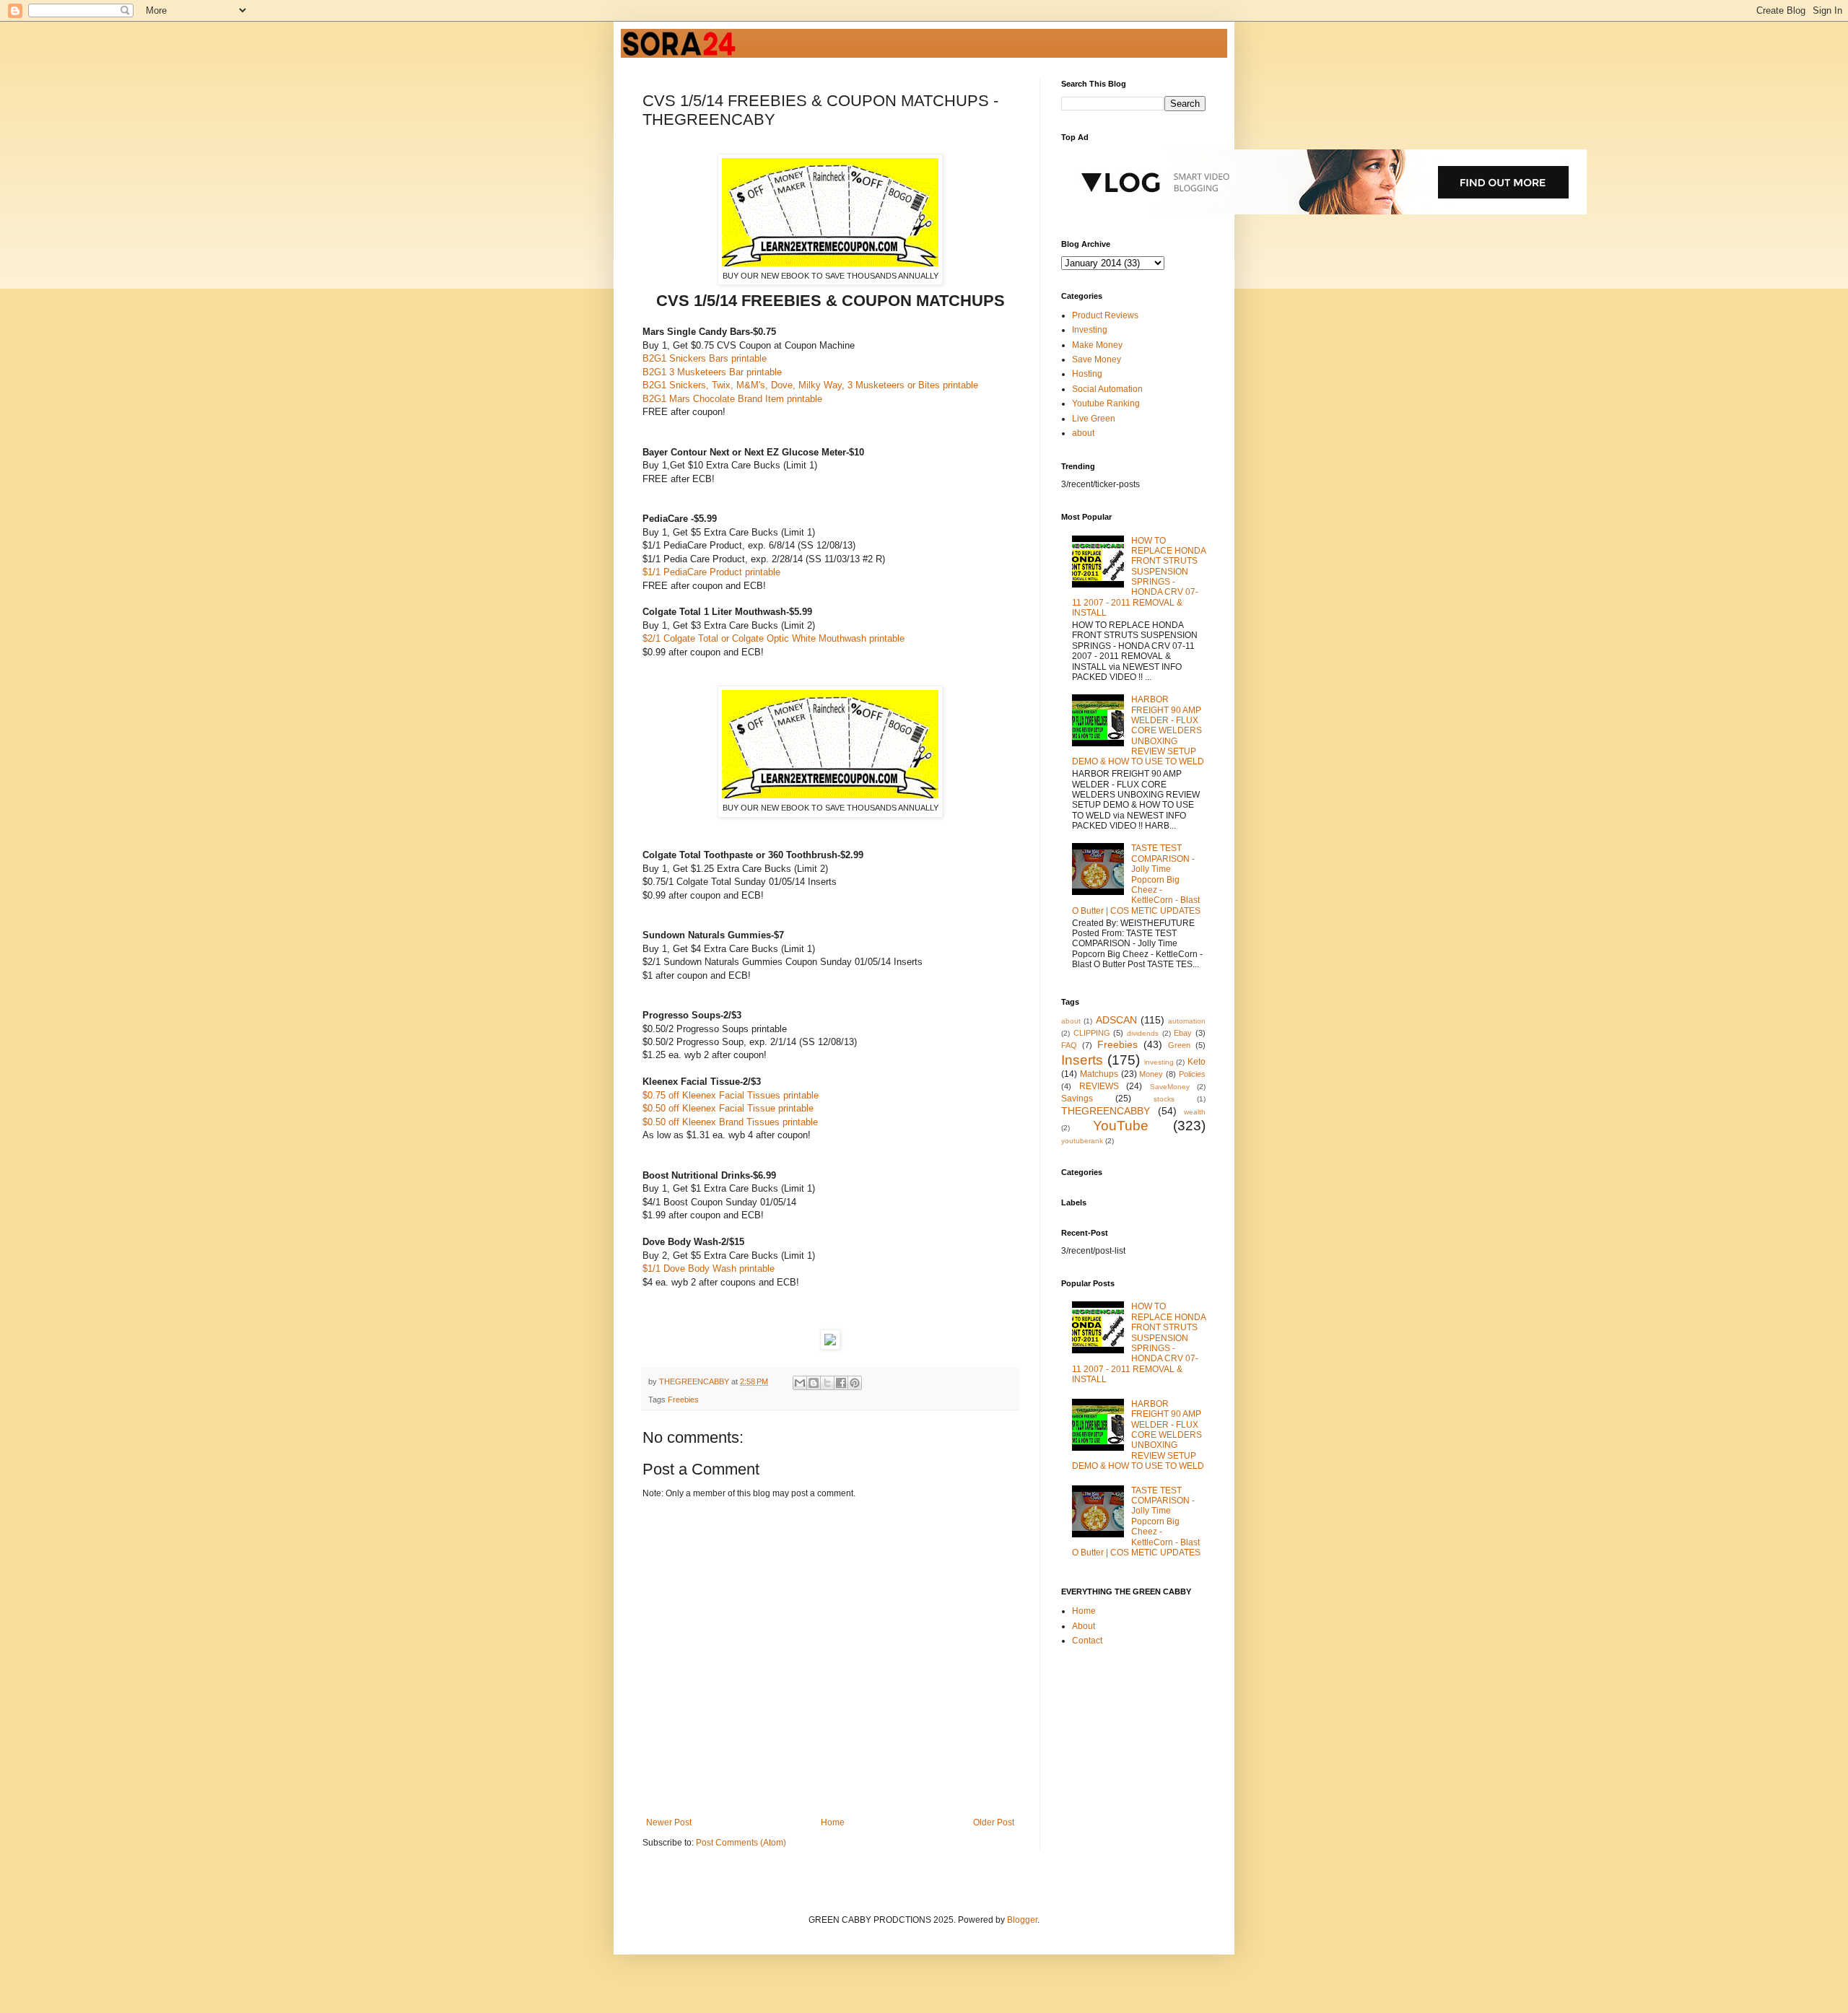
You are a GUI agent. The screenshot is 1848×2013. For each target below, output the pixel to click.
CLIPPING (1092, 1033)
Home (833, 1822)
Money (1151, 1074)
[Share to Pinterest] (855, 1383)
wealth (1195, 1112)
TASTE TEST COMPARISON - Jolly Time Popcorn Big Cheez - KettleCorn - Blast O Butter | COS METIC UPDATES (1136, 879)
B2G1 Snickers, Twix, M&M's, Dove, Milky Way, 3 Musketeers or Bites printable (810, 385)
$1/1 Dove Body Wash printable (709, 1269)
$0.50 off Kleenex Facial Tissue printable (728, 1108)
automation (1187, 1021)
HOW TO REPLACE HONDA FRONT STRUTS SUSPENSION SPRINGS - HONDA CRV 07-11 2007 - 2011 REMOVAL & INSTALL (1139, 577)
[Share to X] (827, 1383)
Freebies (683, 1400)
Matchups (1099, 1074)
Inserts (1082, 1060)
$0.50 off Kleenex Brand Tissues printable (730, 1122)
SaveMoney (1170, 1087)
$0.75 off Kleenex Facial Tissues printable (731, 1095)
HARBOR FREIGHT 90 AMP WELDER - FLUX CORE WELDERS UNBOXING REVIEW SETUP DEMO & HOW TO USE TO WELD (1138, 730)
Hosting (1087, 374)
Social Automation (1107, 389)
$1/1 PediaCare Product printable (711, 572)
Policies (1192, 1074)
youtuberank (1082, 1141)
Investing (1090, 330)
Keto (1197, 1062)
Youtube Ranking (1106, 403)
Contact (1087, 1641)
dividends (1143, 1033)
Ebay (1183, 1033)
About (1084, 1626)
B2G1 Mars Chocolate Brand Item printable (732, 399)
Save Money (1097, 359)
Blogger (1022, 1920)
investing (1159, 1062)
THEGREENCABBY (1106, 1111)
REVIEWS (1099, 1086)
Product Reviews (1105, 315)
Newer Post (669, 1822)
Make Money (1097, 345)
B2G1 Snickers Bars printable (705, 358)
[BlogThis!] (814, 1383)
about (1083, 433)
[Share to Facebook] (841, 1383)
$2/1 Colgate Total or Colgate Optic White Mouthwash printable (773, 638)
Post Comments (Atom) (741, 1843)
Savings (1077, 1099)
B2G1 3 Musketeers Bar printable (712, 372)
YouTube (1121, 1126)
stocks (1164, 1099)
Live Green (1094, 419)
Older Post (994, 1822)
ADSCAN (1116, 1020)
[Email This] (800, 1383)
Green (1179, 1045)
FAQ (1069, 1045)
